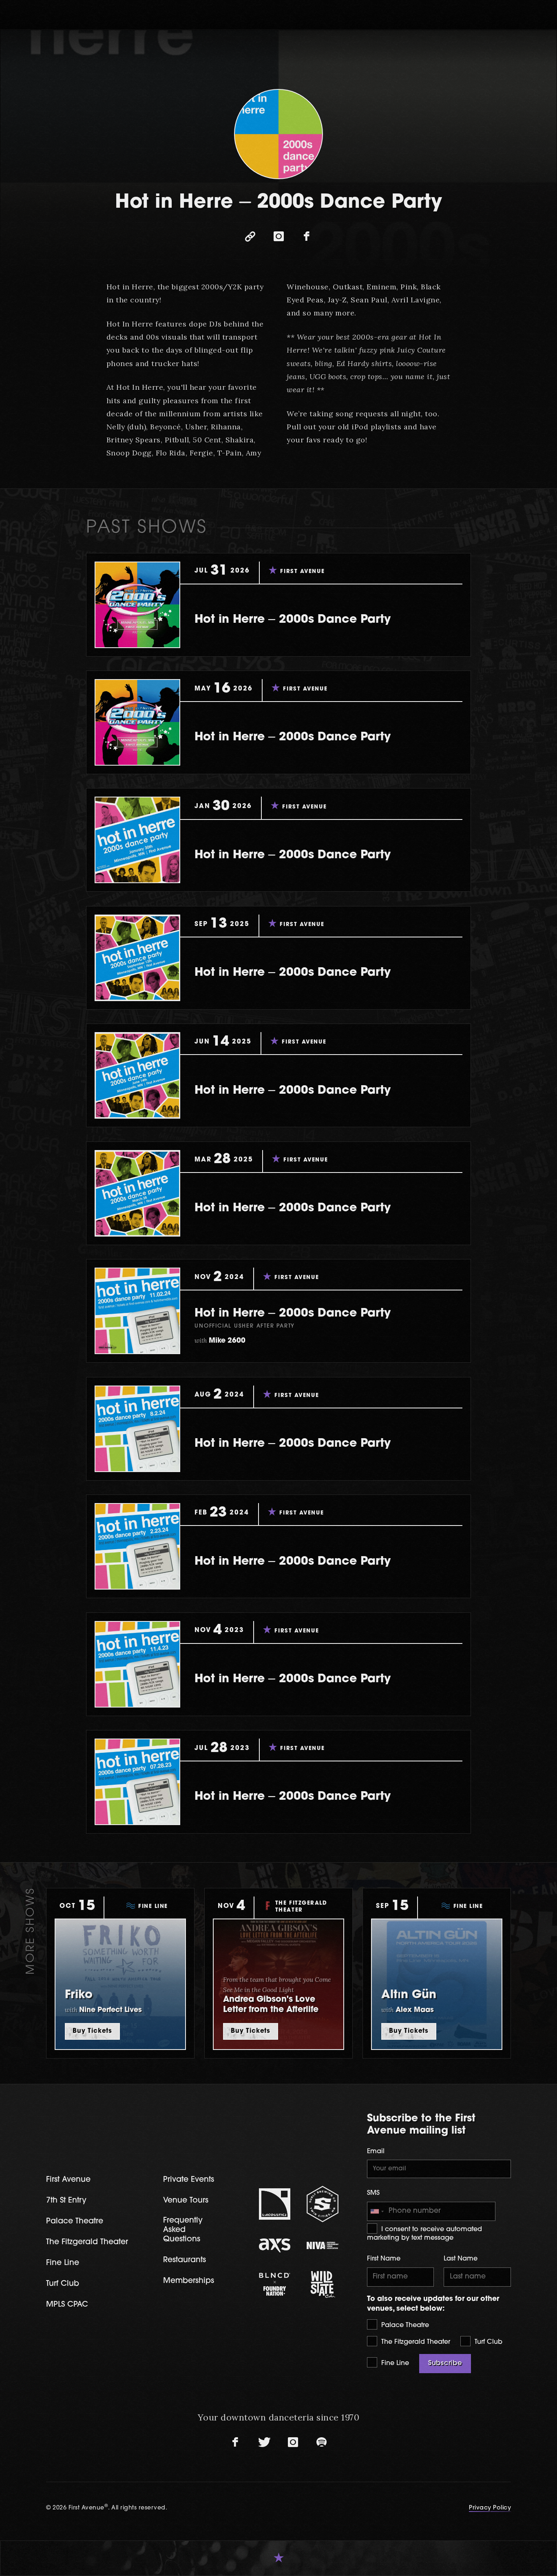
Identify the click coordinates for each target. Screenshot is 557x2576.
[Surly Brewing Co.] (323, 2204)
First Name (384, 2259)
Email (376, 2152)
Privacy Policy (490, 2508)
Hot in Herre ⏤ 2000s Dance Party (293, 620)
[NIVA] (323, 2245)
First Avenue (68, 2180)
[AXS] (275, 2245)
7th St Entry (66, 2201)
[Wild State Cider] (323, 2285)
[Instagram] (278, 237)
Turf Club (487, 2342)
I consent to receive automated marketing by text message (424, 2234)
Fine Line (394, 2363)
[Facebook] (307, 237)
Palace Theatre (404, 2325)
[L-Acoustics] (275, 2204)
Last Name (461, 2259)
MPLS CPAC (67, 2305)
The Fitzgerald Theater (415, 2342)
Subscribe (445, 2363)
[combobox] (377, 2212)
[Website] (250, 237)
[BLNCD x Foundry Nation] (275, 2284)
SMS (373, 2193)
